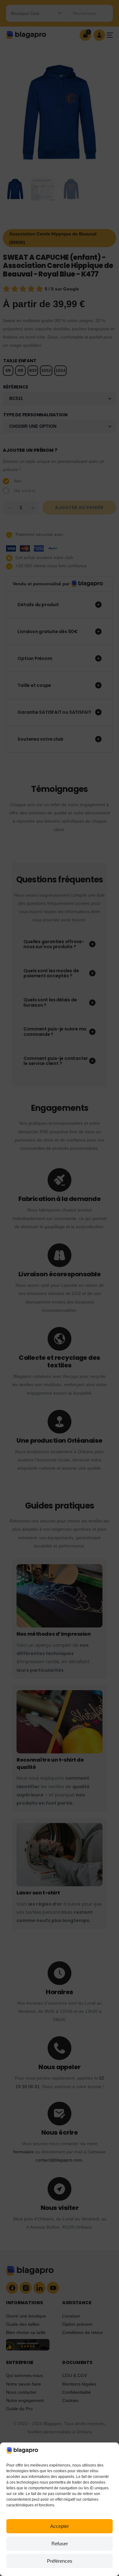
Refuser (60, 2544)
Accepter (60, 2526)
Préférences (60, 2561)
